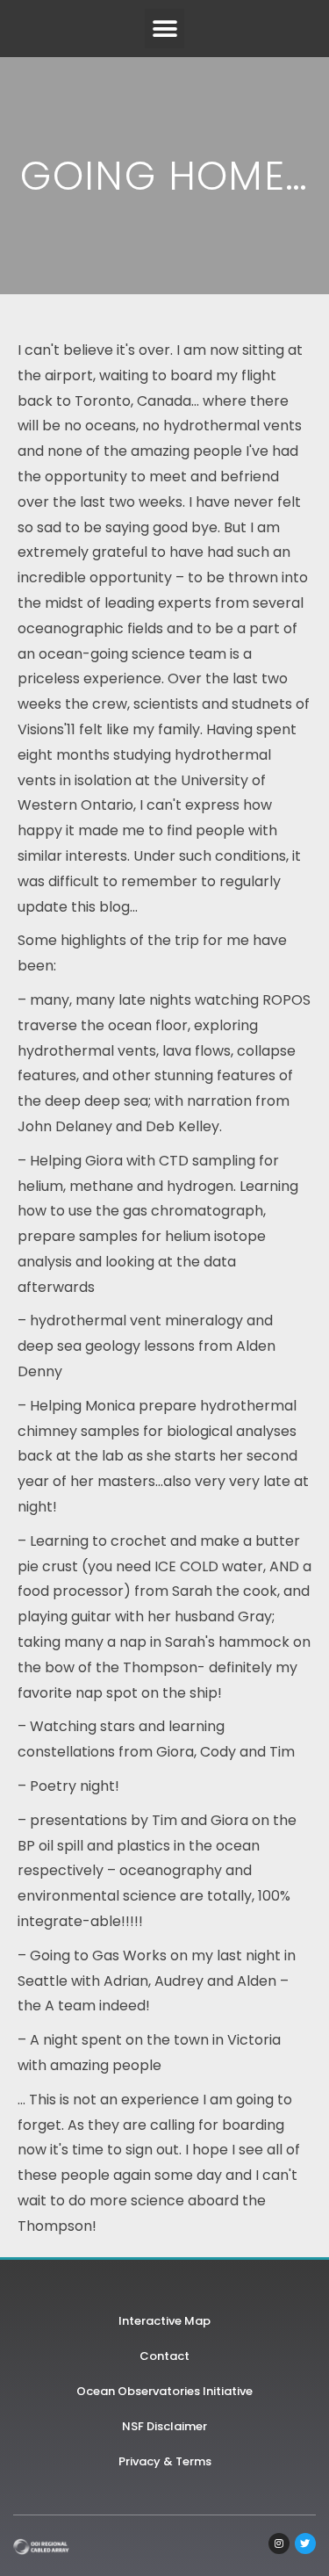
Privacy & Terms (165, 2461)
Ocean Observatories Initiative (164, 2391)
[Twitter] (305, 2544)
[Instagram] (279, 2544)
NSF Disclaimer (164, 2426)
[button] (164, 29)
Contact (164, 2356)
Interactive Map (164, 2321)
